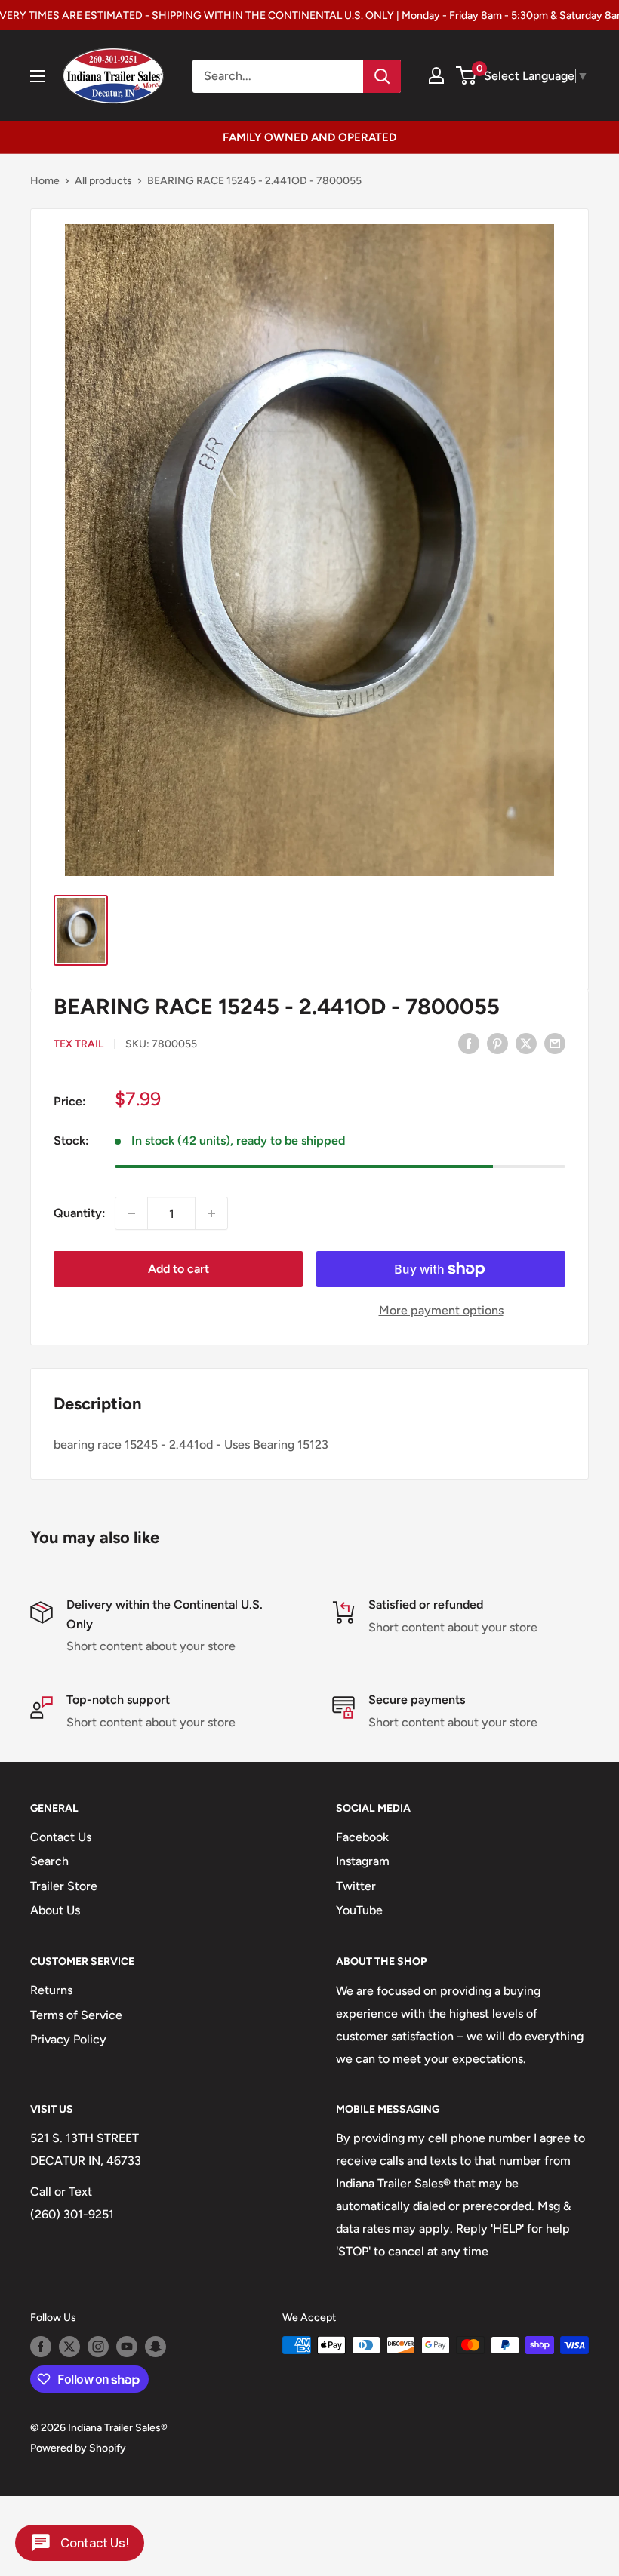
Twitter (356, 1886)
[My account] (436, 75)
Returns (51, 1990)
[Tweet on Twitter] (526, 1043)
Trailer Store (64, 1886)
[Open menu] (38, 76)
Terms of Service (76, 2015)
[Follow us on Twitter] (69, 2347)
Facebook (362, 1837)
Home (45, 181)
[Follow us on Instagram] (98, 2347)
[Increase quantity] (211, 1213)
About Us (55, 1910)
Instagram (363, 1861)
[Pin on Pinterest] (497, 1043)
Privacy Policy (68, 2039)
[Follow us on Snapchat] (156, 2347)
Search (49, 1861)
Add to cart (179, 1269)
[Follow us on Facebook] (41, 2347)
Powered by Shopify (78, 2448)
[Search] (382, 76)
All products (103, 181)
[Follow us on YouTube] (127, 2347)
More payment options (441, 1310)
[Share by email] (555, 1043)
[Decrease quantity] (131, 1213)
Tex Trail (79, 1044)
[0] (467, 75)
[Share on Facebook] (469, 1043)
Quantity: (80, 1213)
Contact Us (61, 1837)
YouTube (359, 1910)
